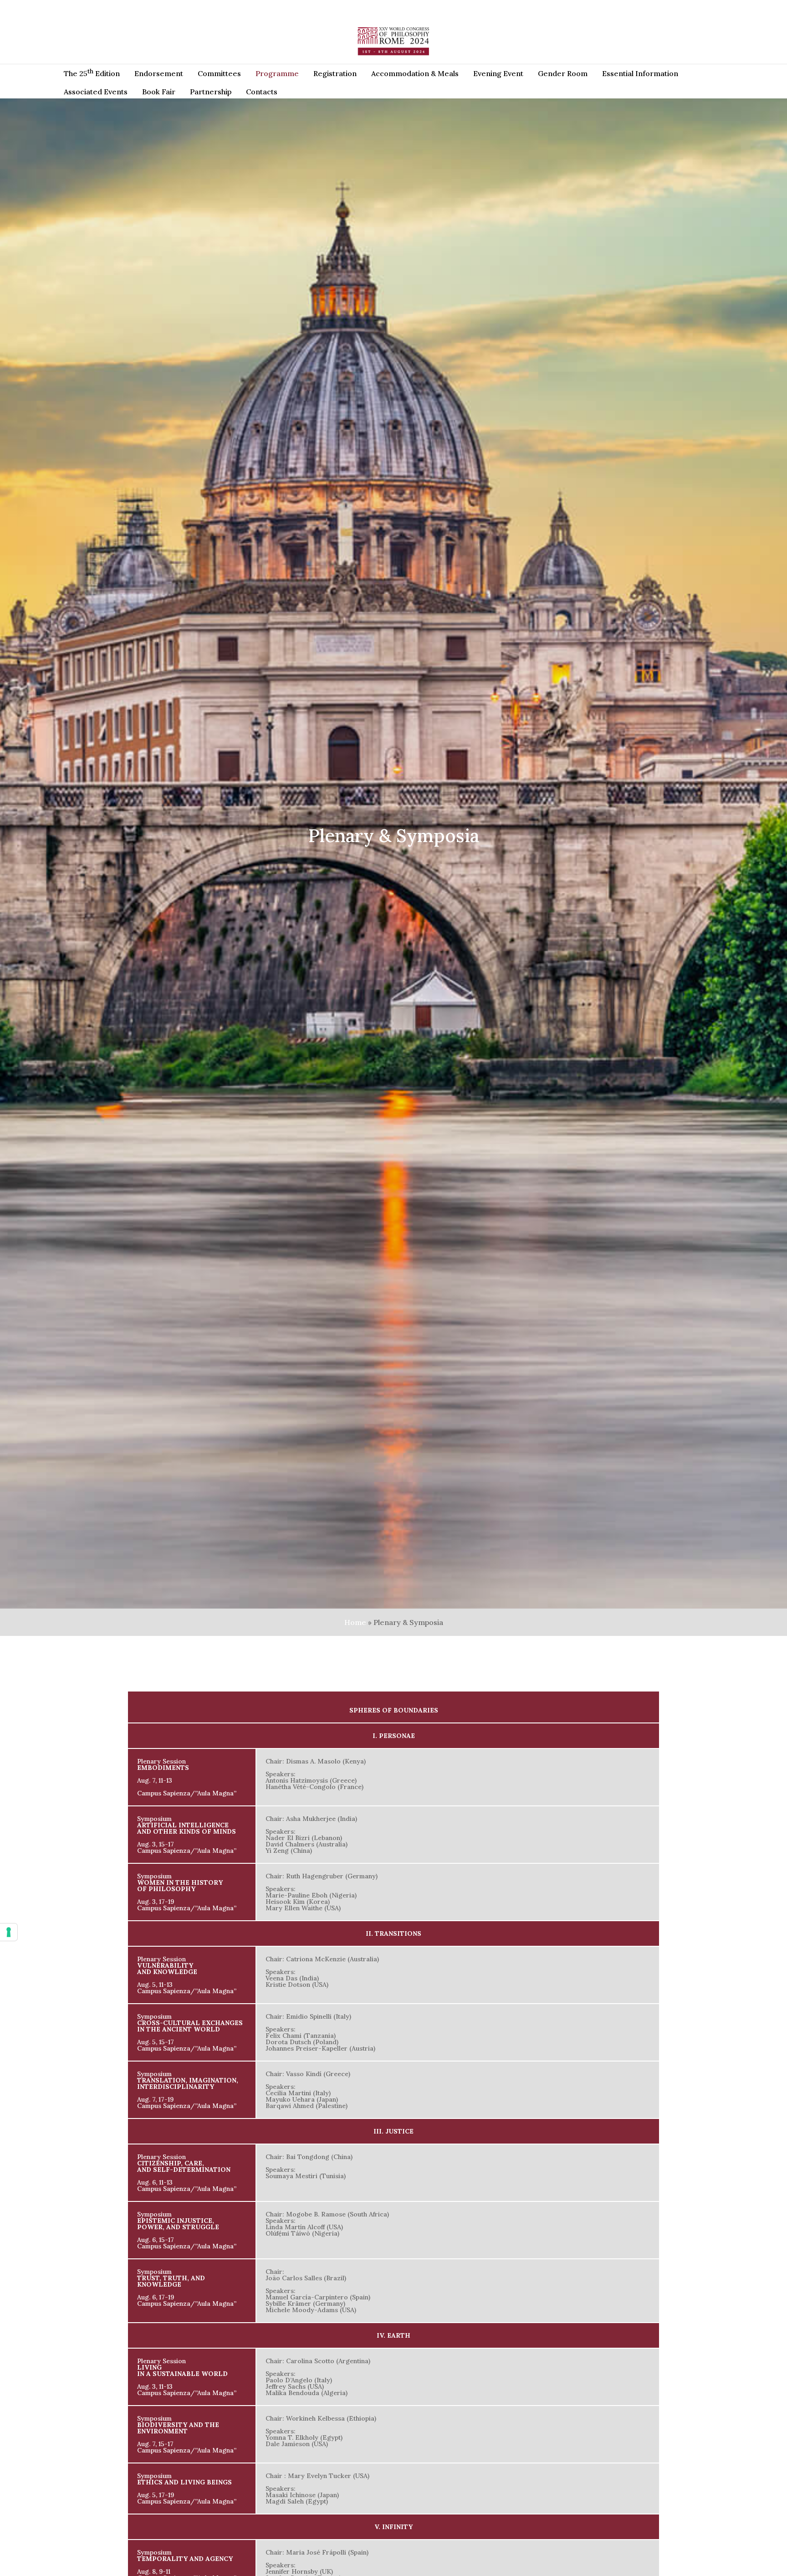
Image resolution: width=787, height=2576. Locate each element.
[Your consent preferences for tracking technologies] (9, 1932)
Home (355, 1622)
